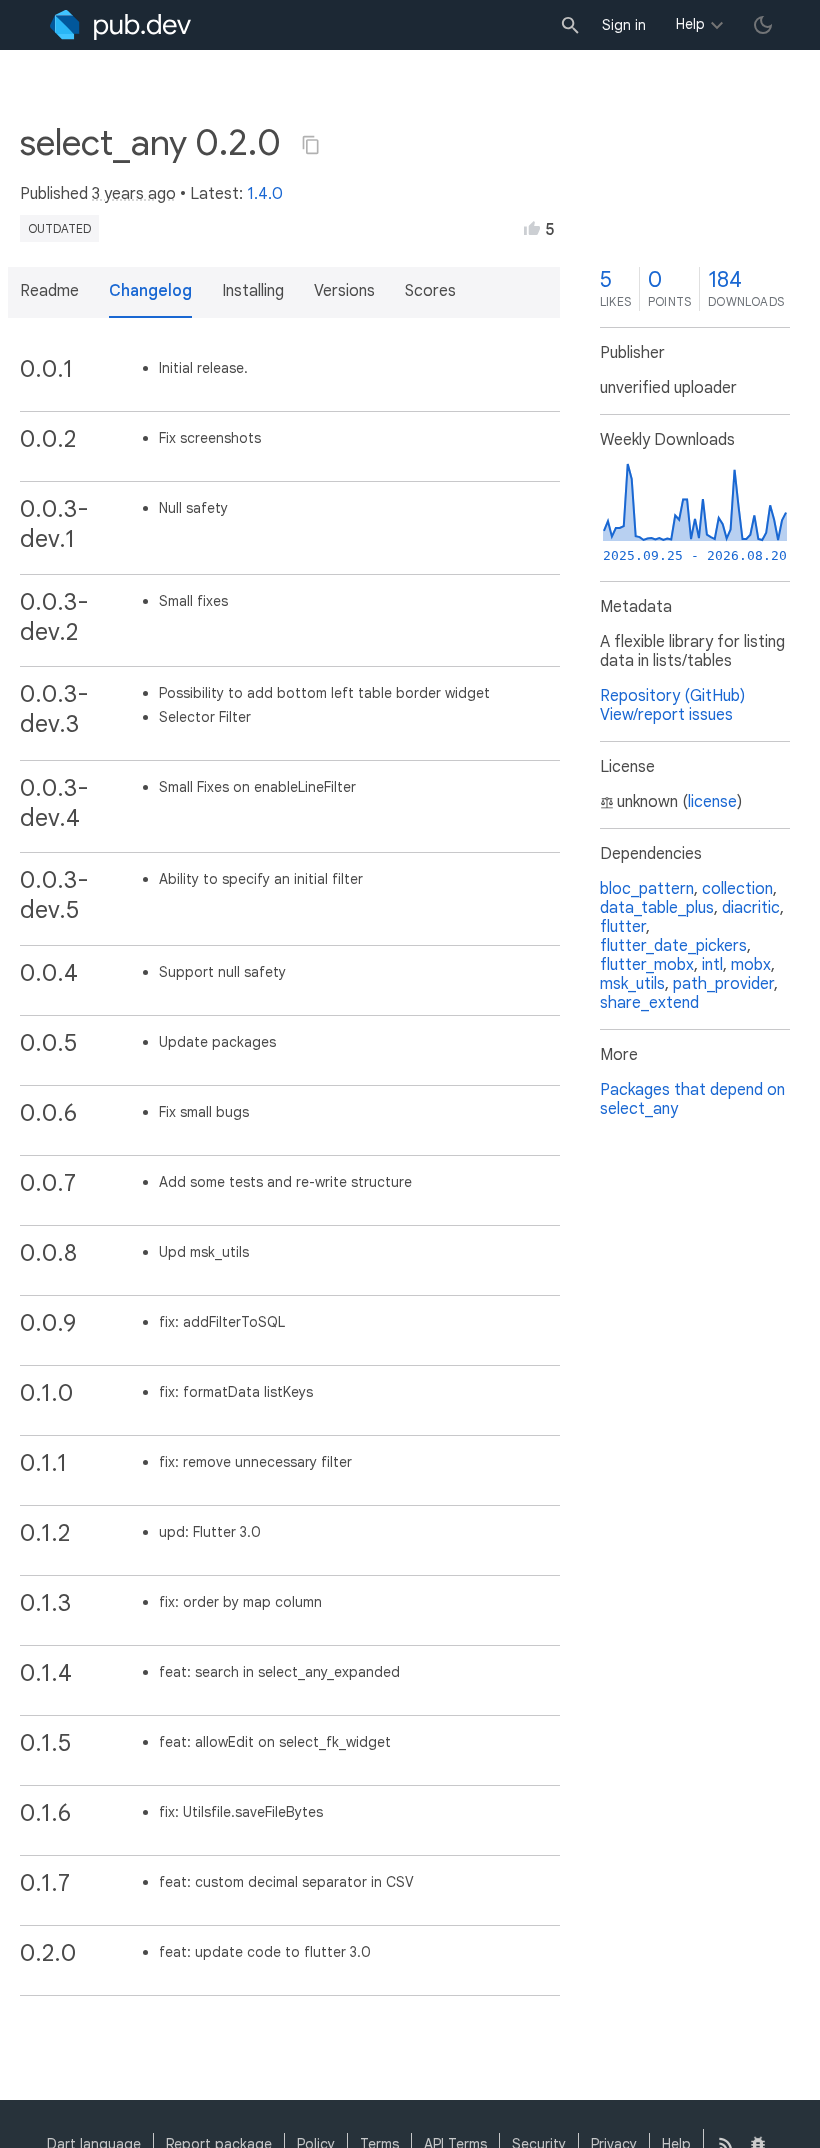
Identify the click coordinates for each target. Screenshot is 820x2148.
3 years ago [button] (134, 194)
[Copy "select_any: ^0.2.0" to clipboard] (311, 145)
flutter (623, 927)
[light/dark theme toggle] (763, 25)
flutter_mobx (647, 965)
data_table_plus (657, 908)
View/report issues (666, 715)
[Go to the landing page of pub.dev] (120, 25)
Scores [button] (430, 291)
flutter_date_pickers (673, 946)
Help (690, 24)
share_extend (649, 1003)
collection (737, 889)
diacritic (751, 908)
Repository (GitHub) (672, 696)
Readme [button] (49, 291)
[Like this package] (532, 228)
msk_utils (632, 984)
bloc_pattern (647, 889)
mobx (751, 965)
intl (712, 965)
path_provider (723, 984)
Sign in (624, 25)
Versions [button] (344, 291)
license (712, 802)
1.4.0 (265, 194)
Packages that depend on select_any (692, 1099)
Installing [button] (253, 291)
